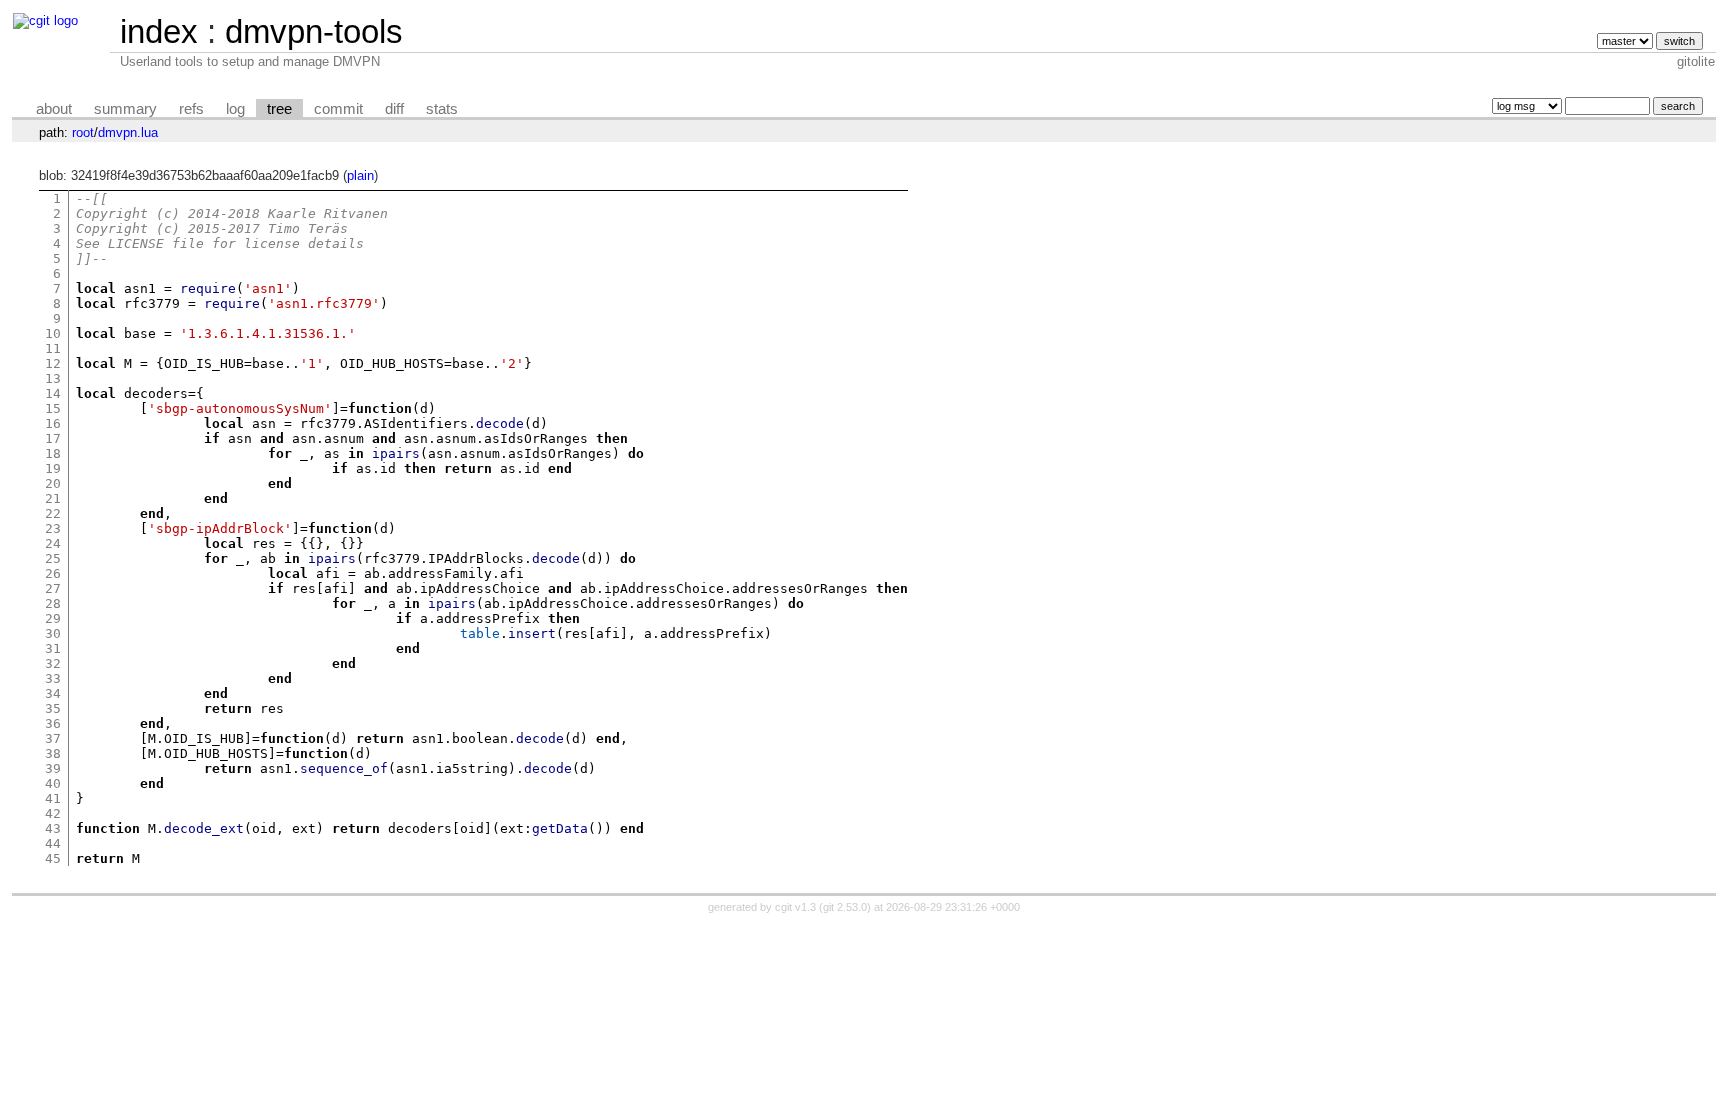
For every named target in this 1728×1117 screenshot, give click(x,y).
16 (53, 423)
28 (53, 603)
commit (338, 109)
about (54, 109)
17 (53, 438)
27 (53, 588)
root (83, 132)
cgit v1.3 (795, 907)
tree (279, 109)
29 (53, 618)
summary (125, 109)
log (235, 109)
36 (53, 723)
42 (53, 813)
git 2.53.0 (845, 907)
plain (360, 175)
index (159, 31)
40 (53, 783)
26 (53, 573)
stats (442, 109)
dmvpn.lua (128, 132)
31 (53, 648)
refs (191, 109)
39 (53, 768)
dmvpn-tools (314, 31)
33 (53, 678)
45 (53, 858)
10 (53, 333)
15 (53, 408)
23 (53, 528)
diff (394, 109)
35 (53, 708)
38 (53, 753)
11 (53, 348)
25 (53, 558)
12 (53, 363)
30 (53, 633)
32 (53, 663)
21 (53, 498)
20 (53, 483)
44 (53, 843)
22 (53, 513)
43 (53, 828)
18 (53, 453)
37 (53, 738)
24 (53, 543)
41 (53, 798)
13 (53, 378)
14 (53, 393)
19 (53, 468)
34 (53, 693)
